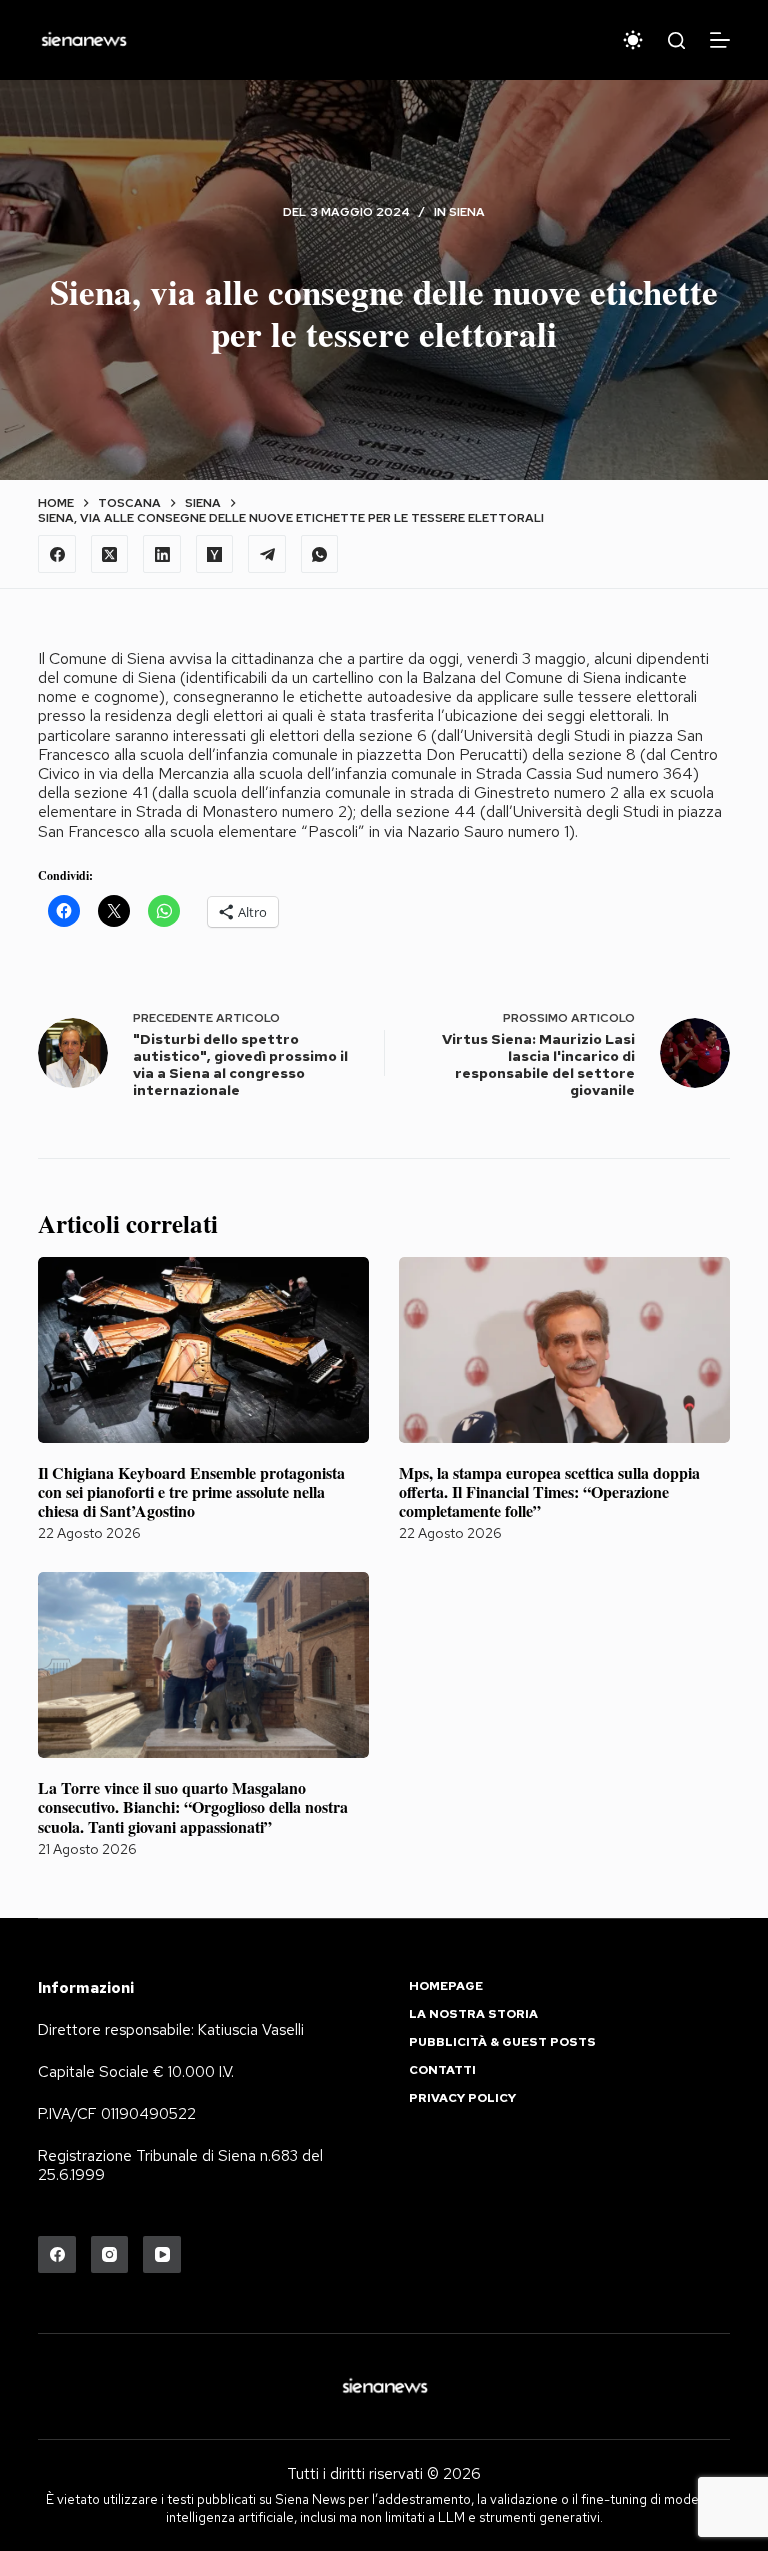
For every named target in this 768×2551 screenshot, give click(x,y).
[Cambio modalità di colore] (633, 40)
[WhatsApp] (320, 554)
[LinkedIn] (162, 554)
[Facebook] (57, 554)
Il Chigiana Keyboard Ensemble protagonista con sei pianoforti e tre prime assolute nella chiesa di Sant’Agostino (191, 1491)
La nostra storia (473, 2014)
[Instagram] (110, 2255)
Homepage (446, 1986)
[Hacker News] (215, 554)
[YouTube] (162, 2255)
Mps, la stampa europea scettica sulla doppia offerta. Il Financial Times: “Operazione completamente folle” (549, 1491)
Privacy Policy (462, 2098)
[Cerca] (676, 40)
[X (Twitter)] (110, 554)
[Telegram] (267, 554)
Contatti (442, 2070)
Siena (467, 212)
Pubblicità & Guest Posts (502, 2042)
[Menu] (720, 40)
